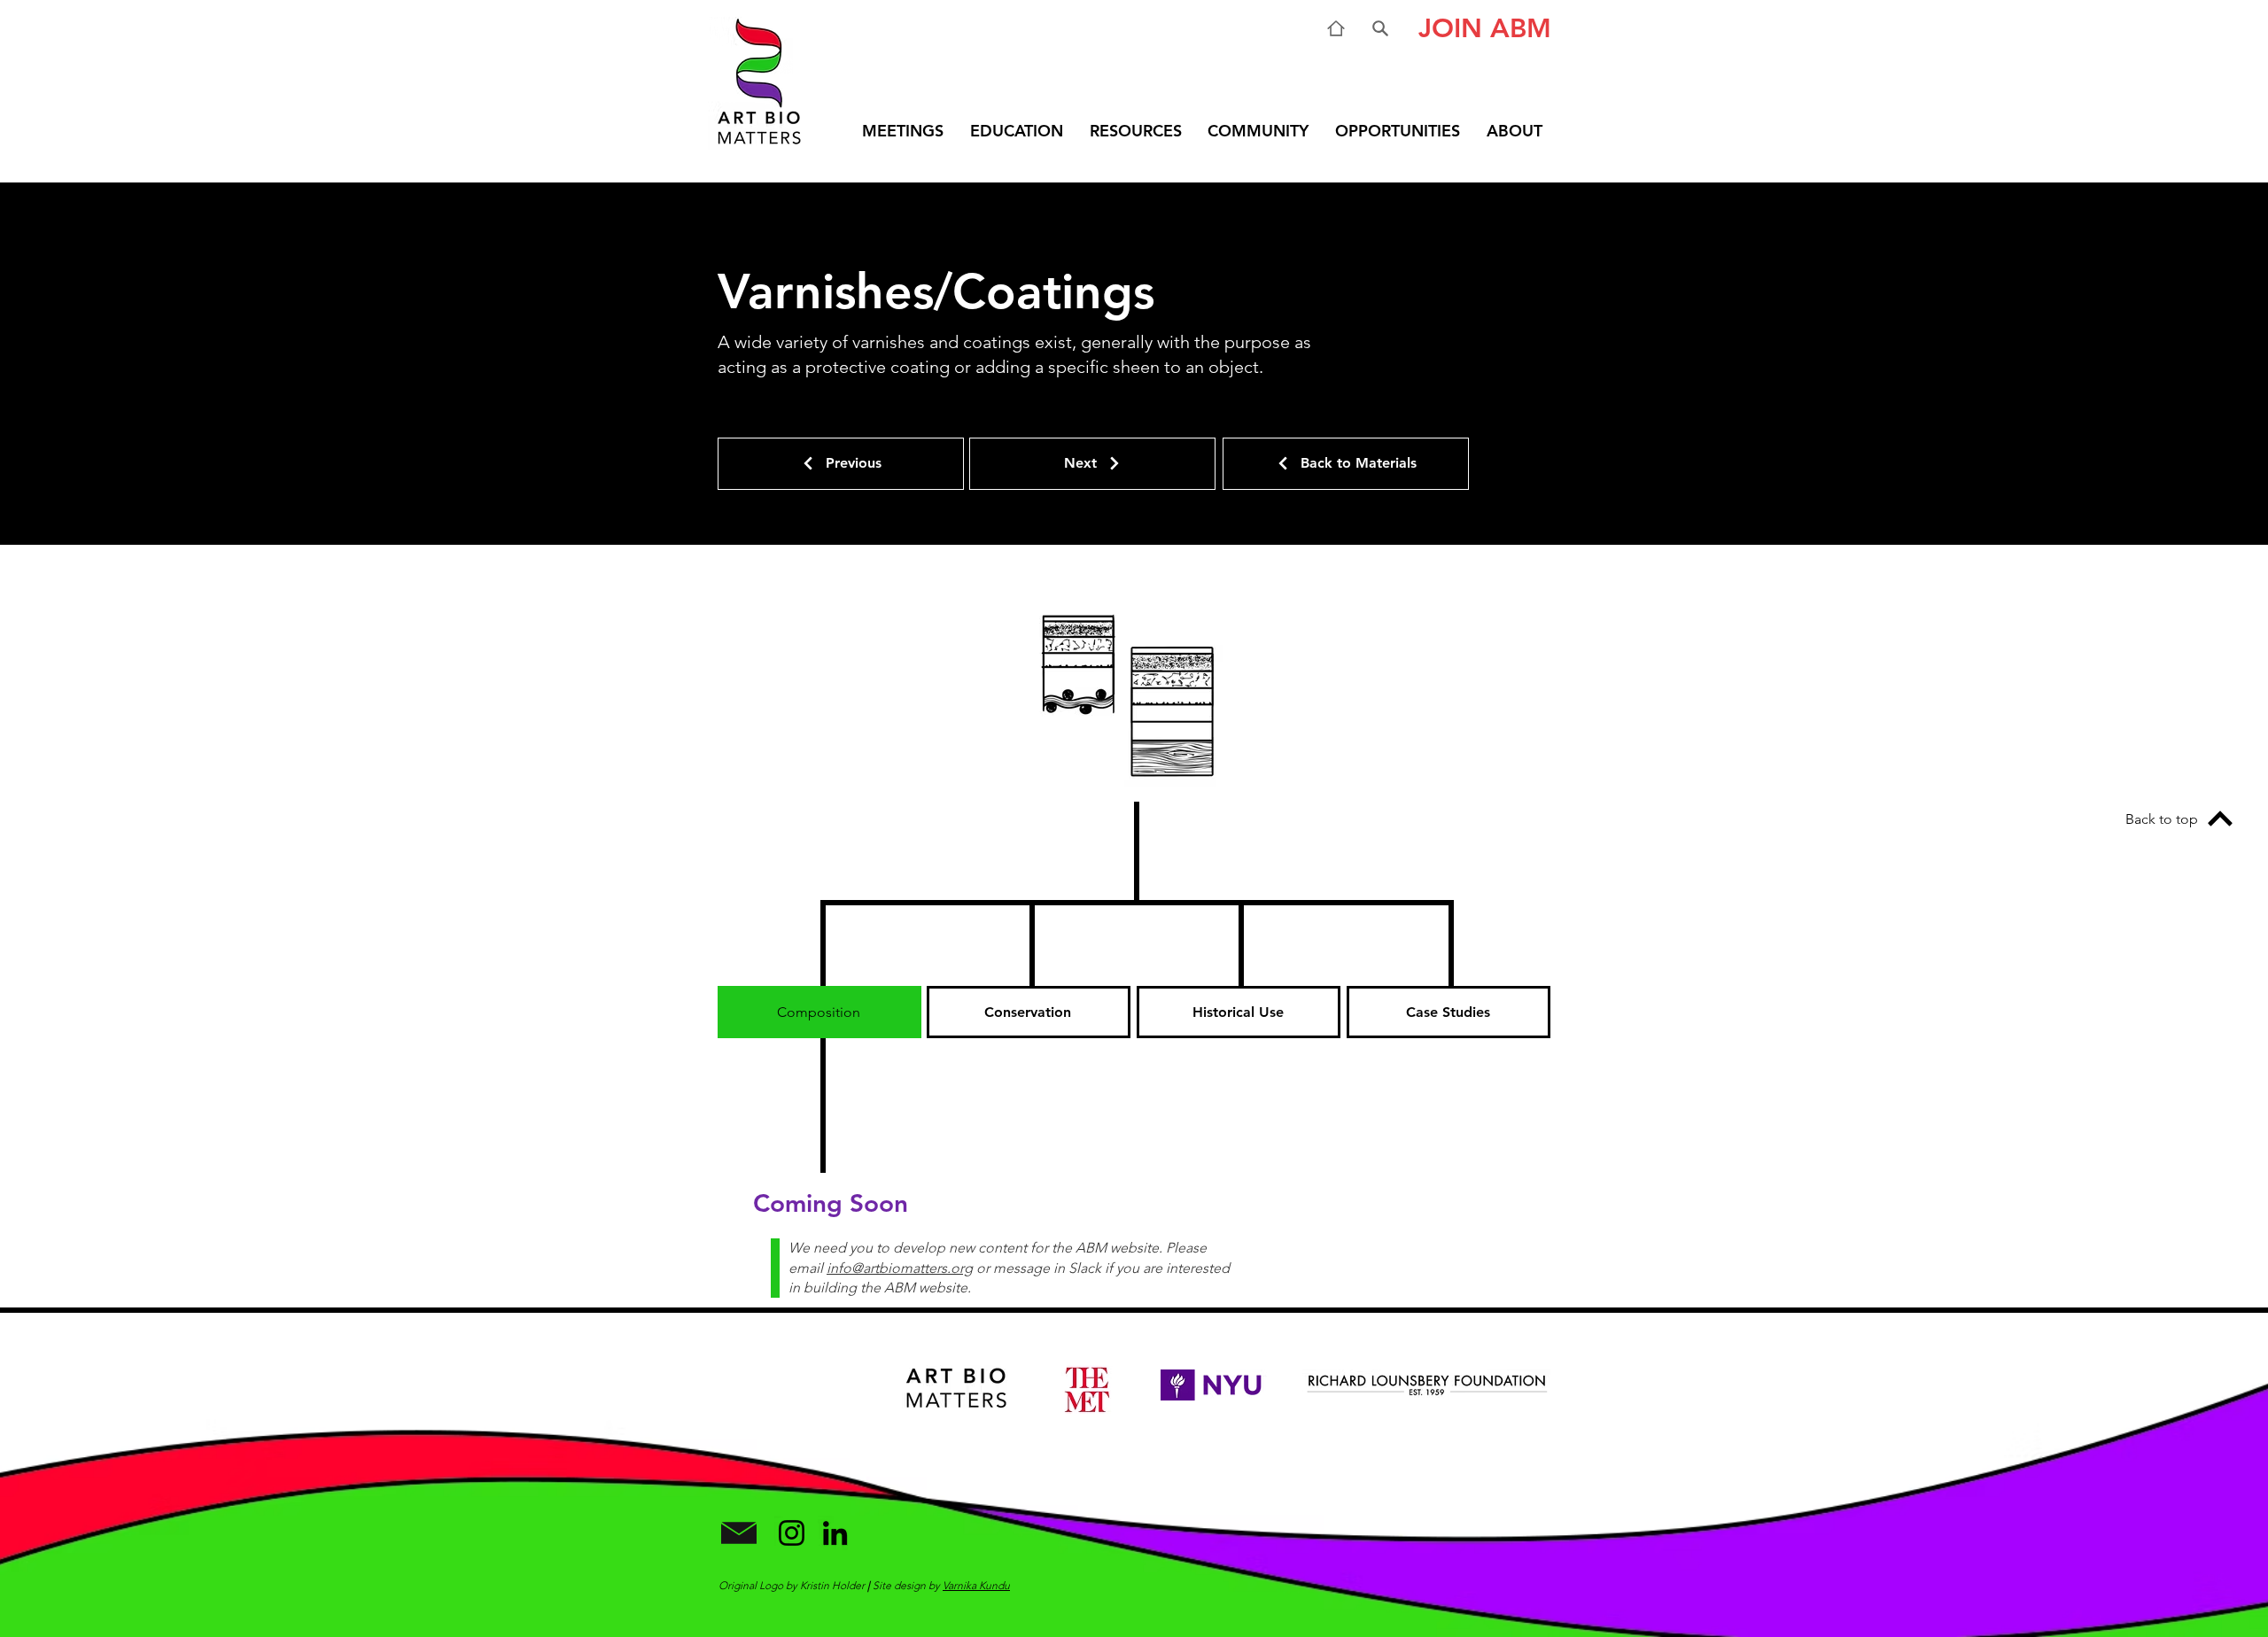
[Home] (1336, 28)
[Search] (1380, 28)
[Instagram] (792, 1533)
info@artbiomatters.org (900, 1268)
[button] (1478, 28)
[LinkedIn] (835, 1533)
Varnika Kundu (976, 1585)
